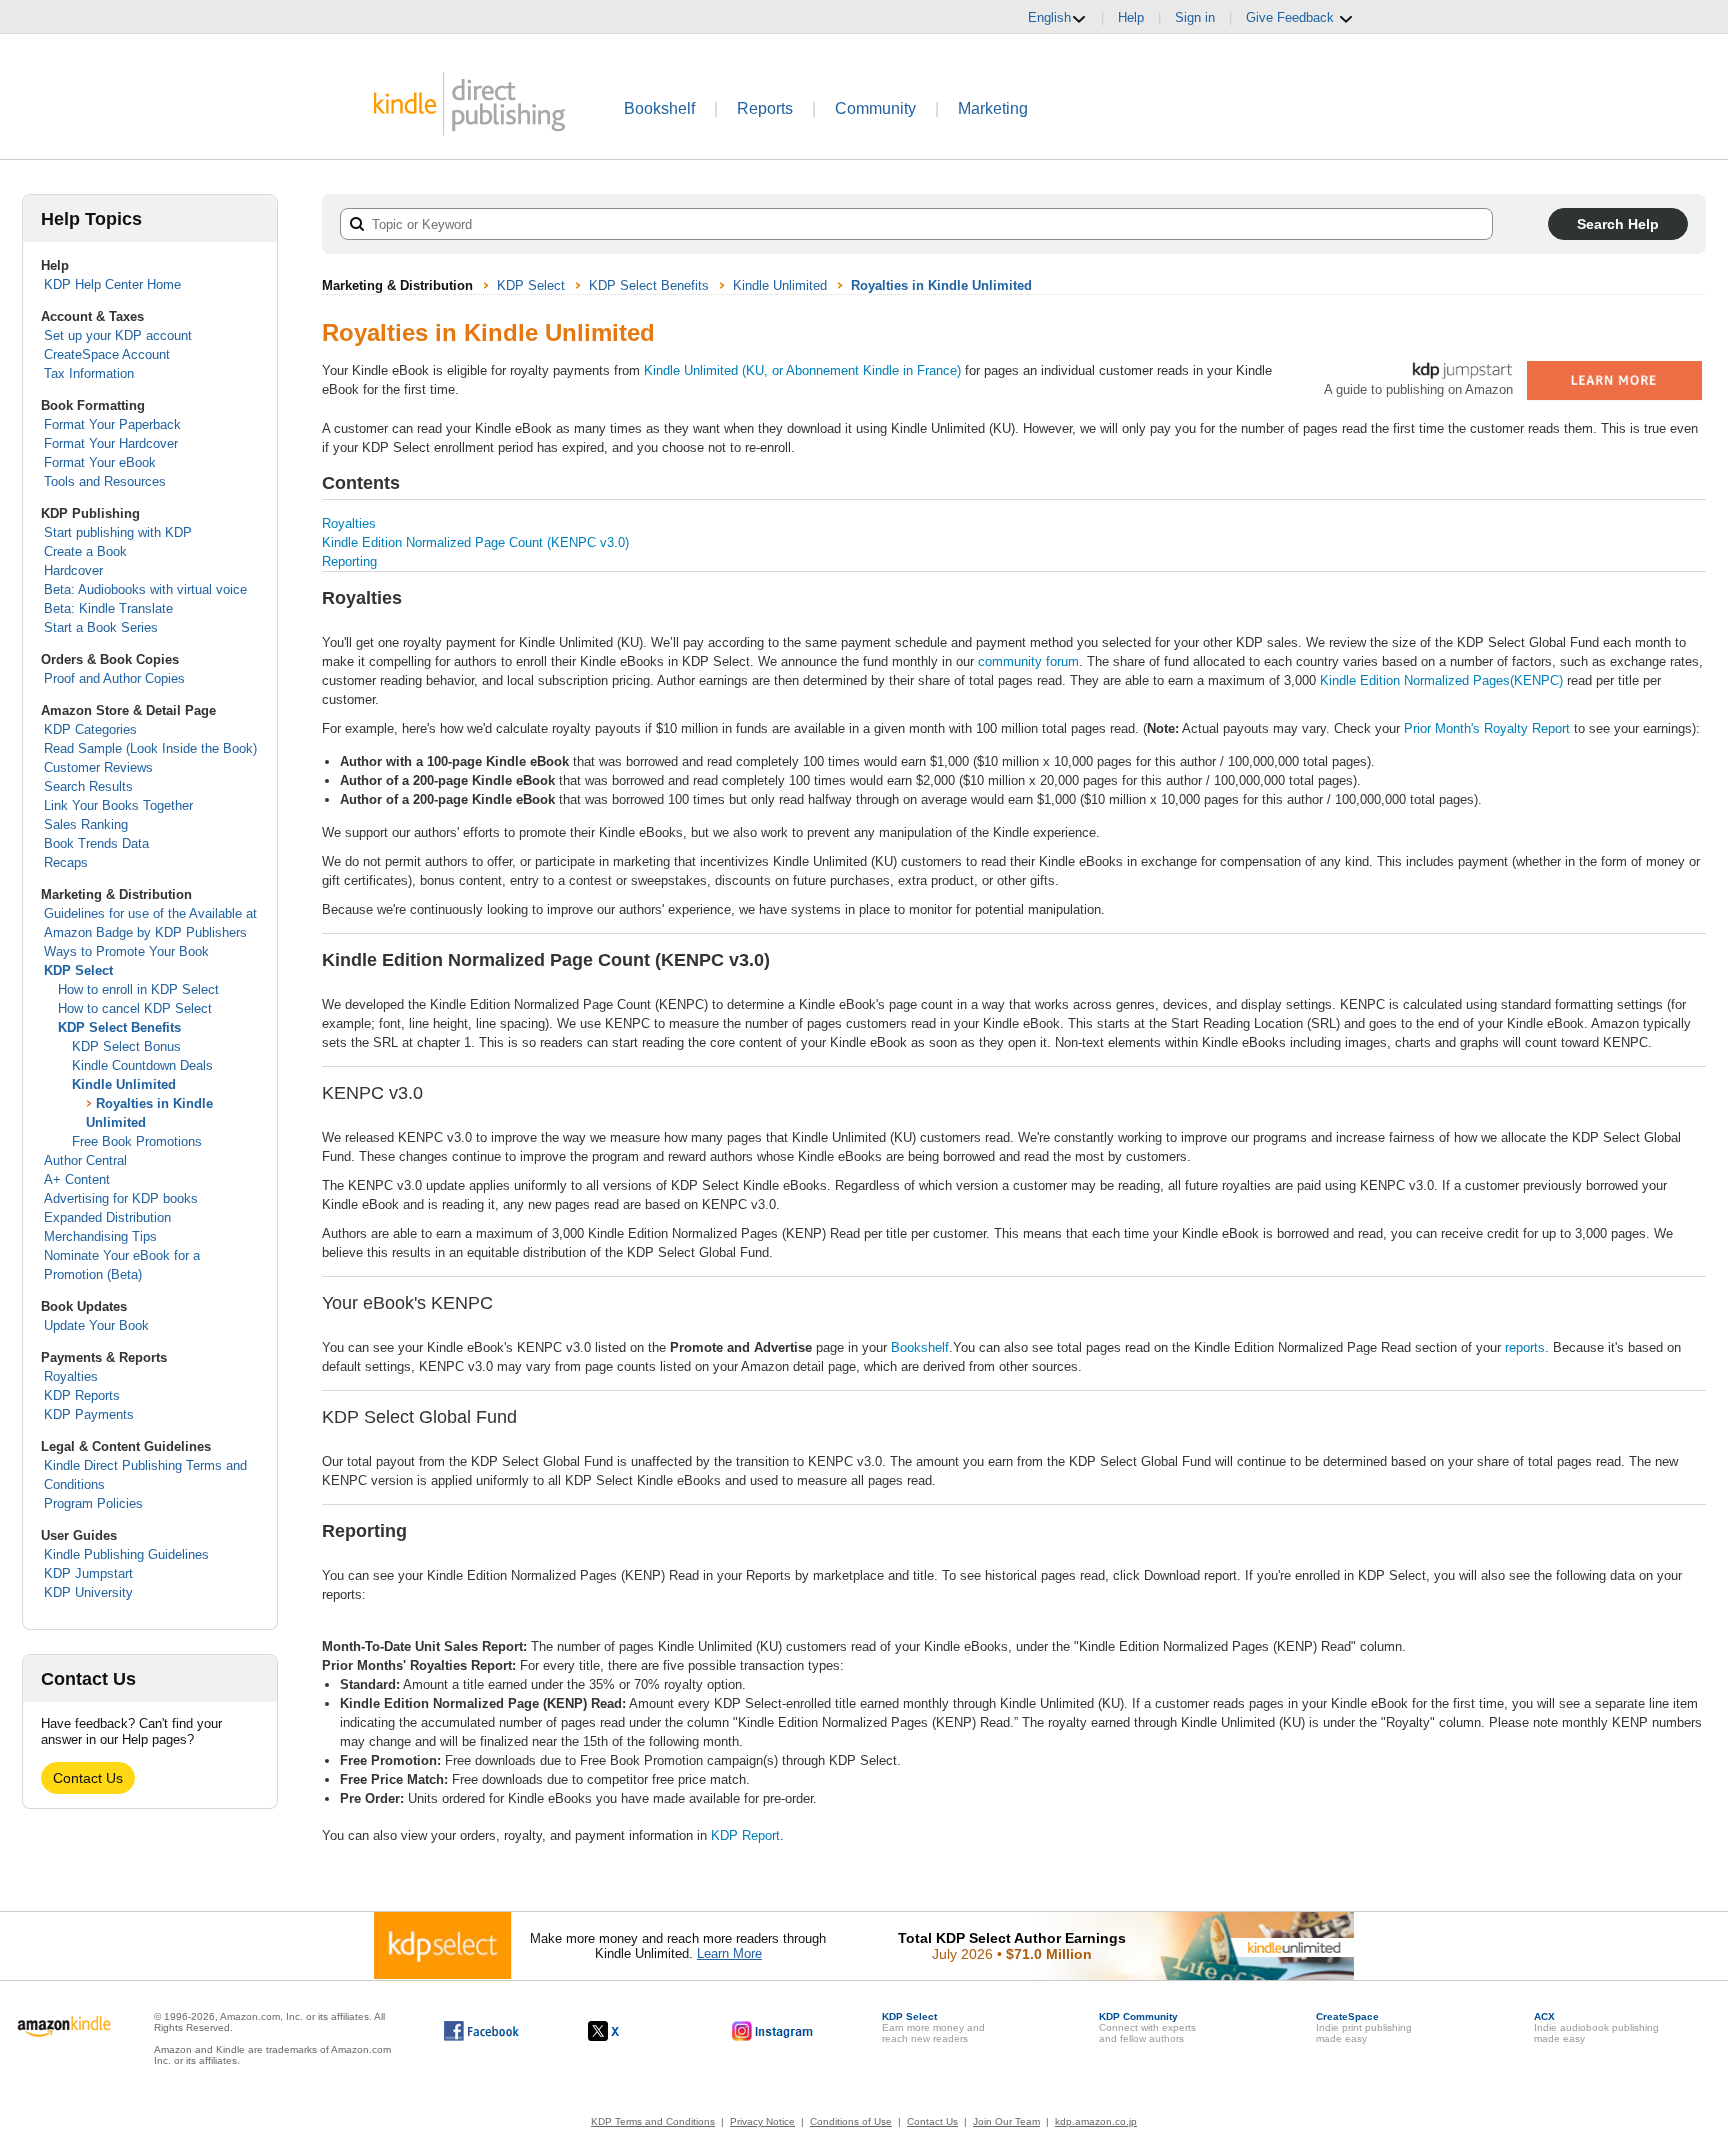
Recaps (66, 862)
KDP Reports (82, 1395)
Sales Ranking (86, 824)
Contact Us (88, 1778)
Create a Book (85, 551)
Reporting (349, 561)
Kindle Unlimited (124, 1084)
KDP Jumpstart (88, 1573)
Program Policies (93, 1503)
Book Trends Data (96, 843)
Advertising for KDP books (121, 1198)
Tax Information (89, 373)
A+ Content (77, 1179)
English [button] (1049, 17)
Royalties (71, 1376)
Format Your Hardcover (111, 443)
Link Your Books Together (118, 805)
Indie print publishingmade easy (1364, 2027)
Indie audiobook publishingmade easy (1596, 2027)
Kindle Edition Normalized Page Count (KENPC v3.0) (475, 542)
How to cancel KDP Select (135, 1008)
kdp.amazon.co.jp (1096, 2121)
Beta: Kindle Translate (108, 608)
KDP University (88, 1592)
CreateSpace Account (107, 354)
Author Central (85, 1160)
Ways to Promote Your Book (126, 951)
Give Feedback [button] (1292, 17)
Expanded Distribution (107, 1217)
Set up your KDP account (118, 335)
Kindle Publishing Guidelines (126, 1554)
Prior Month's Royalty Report (1487, 728)
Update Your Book (96, 1325)
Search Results (88, 786)
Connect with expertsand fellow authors (1147, 2027)
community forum (1028, 661)
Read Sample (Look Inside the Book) (150, 748)
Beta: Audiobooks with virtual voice (145, 589)
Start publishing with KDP (118, 532)
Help (1131, 17)
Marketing (993, 108)
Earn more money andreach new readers (933, 2027)
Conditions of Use (851, 2121)
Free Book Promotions (137, 1141)
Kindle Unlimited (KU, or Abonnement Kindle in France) (802, 370)
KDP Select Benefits (119, 1027)
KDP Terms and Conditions (653, 2121)
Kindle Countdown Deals (142, 1065)
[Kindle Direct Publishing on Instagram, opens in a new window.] (773, 2031)
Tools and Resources (105, 481)
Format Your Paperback (112, 424)
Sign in (1195, 17)
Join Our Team (1006, 2121)
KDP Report (745, 1835)
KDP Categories (90, 729)
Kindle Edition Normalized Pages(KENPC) (1441, 680)
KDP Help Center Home (112, 284)
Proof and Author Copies (114, 678)
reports (1525, 1347)
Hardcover (73, 570)
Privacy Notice (762, 2121)
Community (875, 108)
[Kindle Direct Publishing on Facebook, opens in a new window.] (481, 2031)
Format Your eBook (100, 462)
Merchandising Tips (100, 1236)
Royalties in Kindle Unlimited (941, 285)
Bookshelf (659, 108)
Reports (765, 108)
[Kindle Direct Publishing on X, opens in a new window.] (624, 2031)
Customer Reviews (98, 767)
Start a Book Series (101, 627)
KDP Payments (89, 1414)
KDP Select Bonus (126, 1046)
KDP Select (78, 970)
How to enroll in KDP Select (138, 989)
